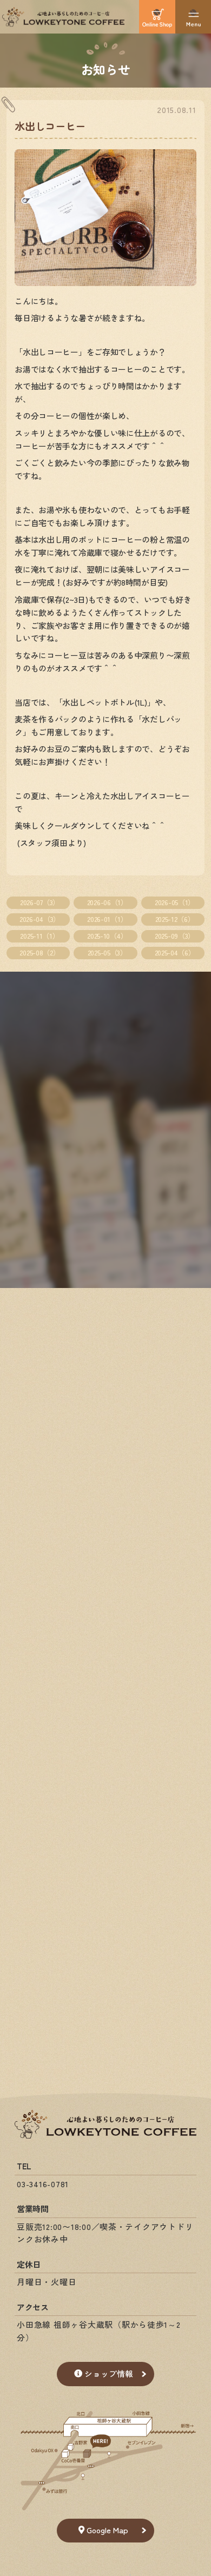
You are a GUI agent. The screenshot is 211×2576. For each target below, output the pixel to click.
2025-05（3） (107, 952)
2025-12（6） (175, 919)
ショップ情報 (109, 2373)
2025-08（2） (39, 952)
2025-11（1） (39, 936)
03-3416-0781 (43, 2184)
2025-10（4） (107, 936)
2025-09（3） (175, 936)
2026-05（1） (175, 902)
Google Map (107, 2530)
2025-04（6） (175, 952)
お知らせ (106, 69)
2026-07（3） (40, 902)
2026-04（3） (40, 919)
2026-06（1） (107, 902)
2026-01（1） (107, 919)
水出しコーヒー (50, 126)
